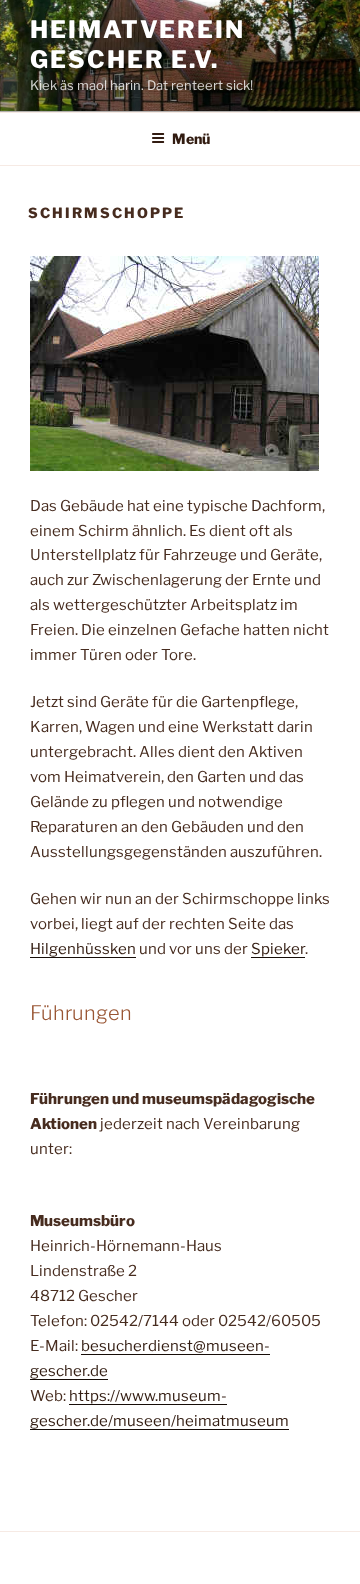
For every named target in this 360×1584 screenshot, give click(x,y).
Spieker (278, 949)
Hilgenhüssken (83, 949)
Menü (191, 138)
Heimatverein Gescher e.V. (137, 44)
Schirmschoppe (106, 212)
